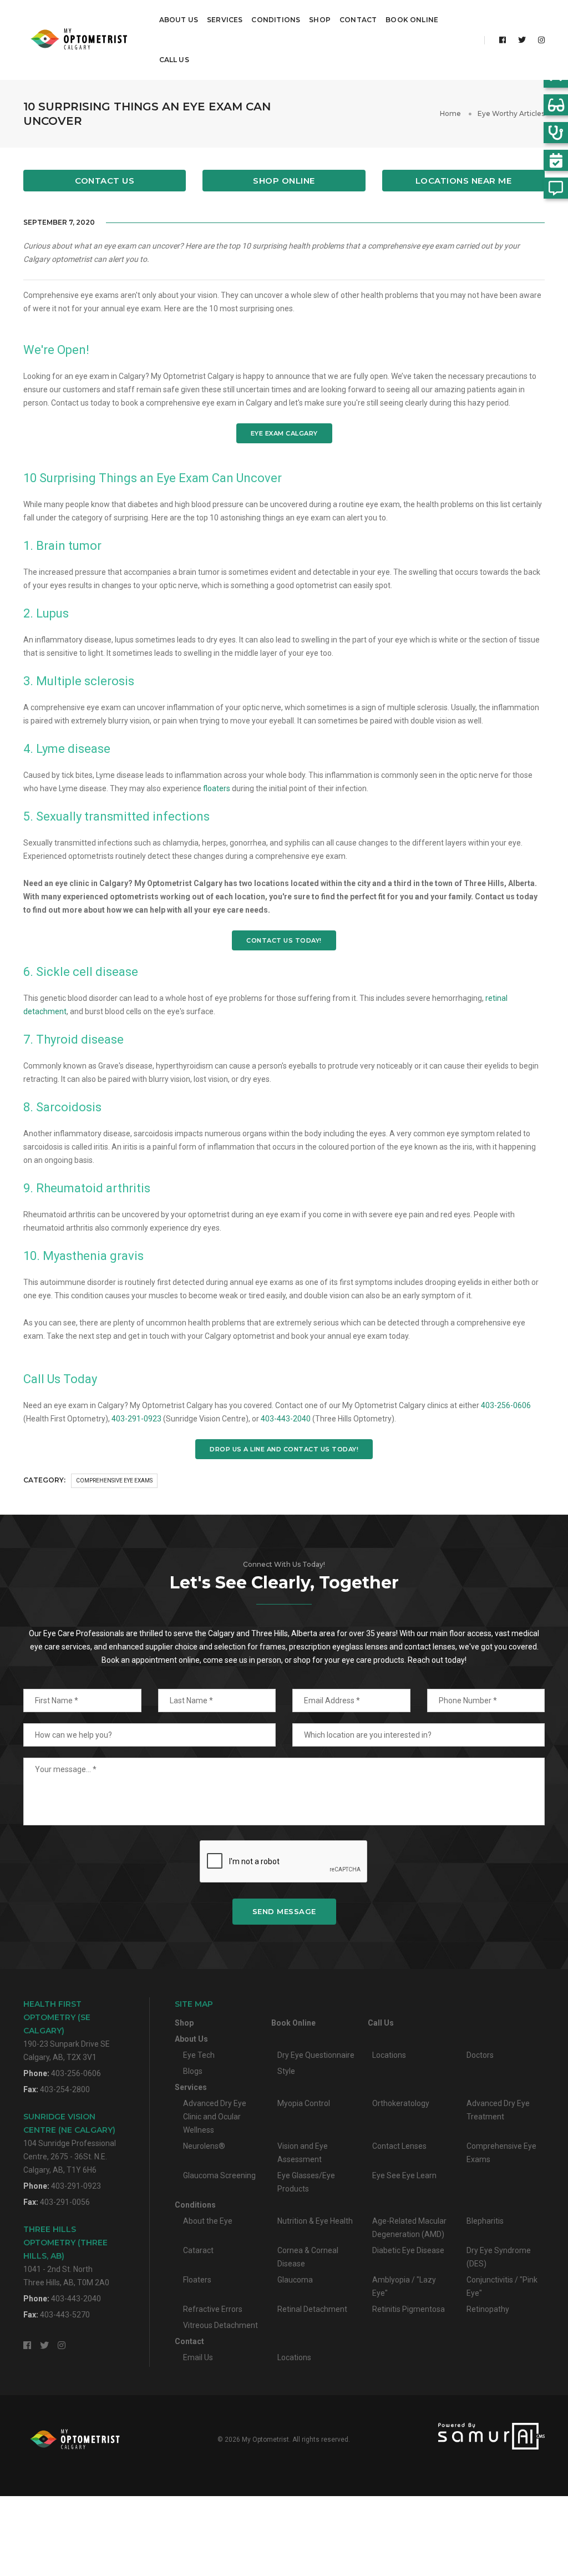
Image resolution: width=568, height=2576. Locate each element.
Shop (320, 20)
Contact (358, 20)
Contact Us (105, 181)
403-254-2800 (65, 2089)
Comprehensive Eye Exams (114, 1481)
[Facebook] (503, 40)
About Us (179, 20)
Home (450, 113)
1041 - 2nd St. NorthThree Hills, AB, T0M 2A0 (66, 2256)
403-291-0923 (136, 1419)
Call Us (174, 60)
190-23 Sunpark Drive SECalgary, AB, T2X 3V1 (67, 2030)
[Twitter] (522, 40)
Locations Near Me (464, 181)
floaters (217, 788)
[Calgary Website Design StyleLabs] (463, 2436)
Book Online (412, 20)
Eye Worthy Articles (511, 113)
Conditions (276, 20)
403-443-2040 (286, 1419)
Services (225, 20)
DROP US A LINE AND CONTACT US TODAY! (284, 1449)
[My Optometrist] (81, 40)
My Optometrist (265, 2440)
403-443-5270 (65, 2315)
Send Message (284, 1911)
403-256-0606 (506, 1405)
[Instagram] (538, 40)
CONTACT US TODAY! (284, 940)
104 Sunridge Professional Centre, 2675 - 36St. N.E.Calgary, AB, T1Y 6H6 (70, 2143)
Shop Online (284, 181)
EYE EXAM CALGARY (284, 433)
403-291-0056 (65, 2202)
